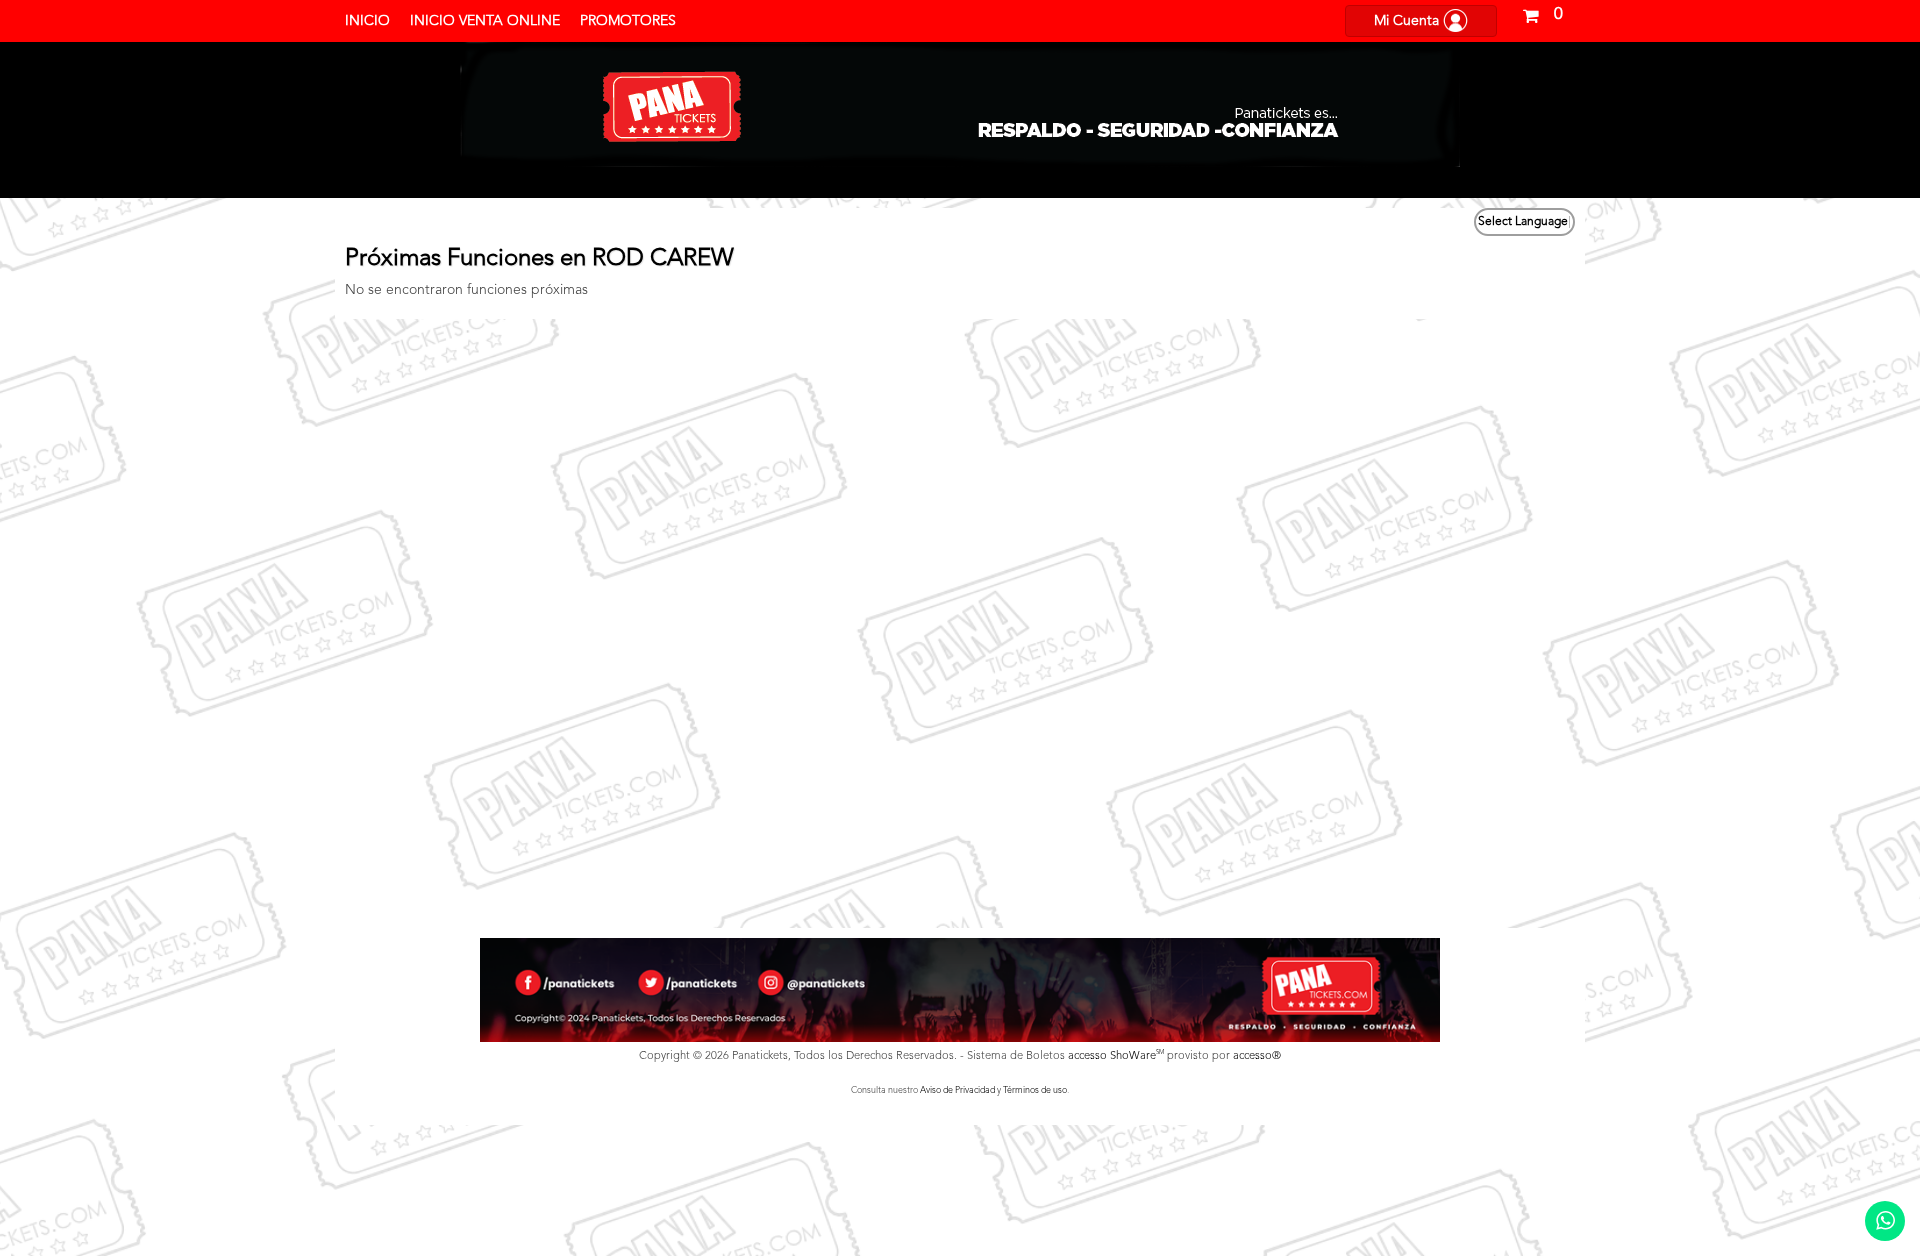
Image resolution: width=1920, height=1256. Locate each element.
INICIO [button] (367, 21)
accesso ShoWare (1116, 1056)
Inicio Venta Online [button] (485, 21)
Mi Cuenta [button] (1408, 21)
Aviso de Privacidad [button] (957, 1090)
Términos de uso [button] (1035, 1090)
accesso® (1257, 1056)
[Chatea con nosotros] (1885, 1221)
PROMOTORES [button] (628, 21)
